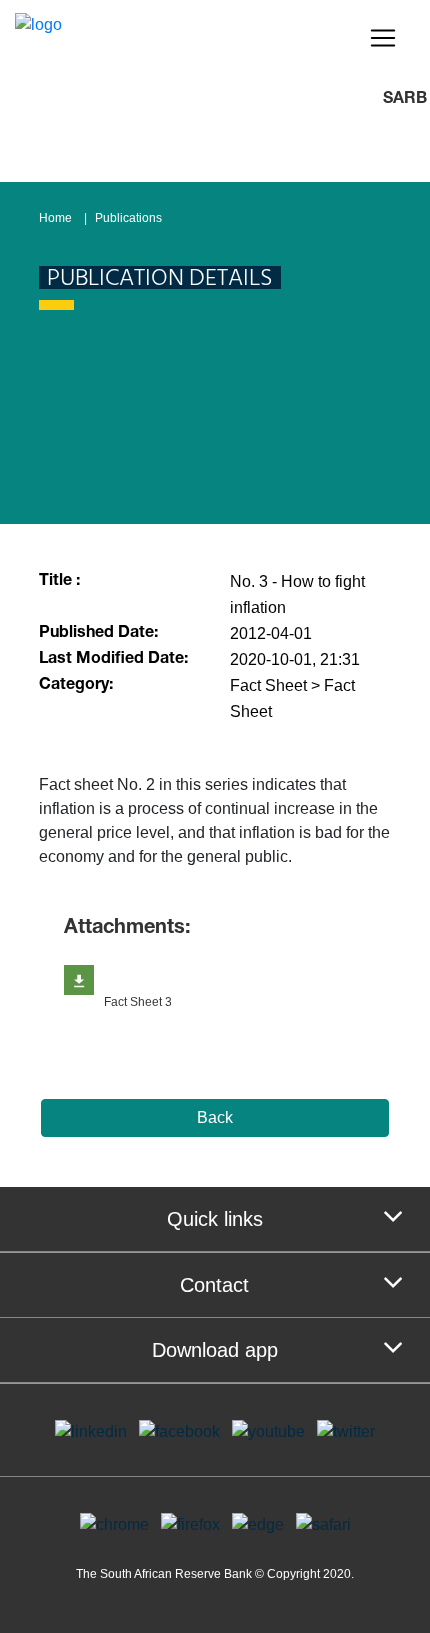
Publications (128, 218)
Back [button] (215, 1117)
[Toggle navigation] (383, 38)
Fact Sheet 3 (138, 1002)
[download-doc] (79, 980)
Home (55, 218)
